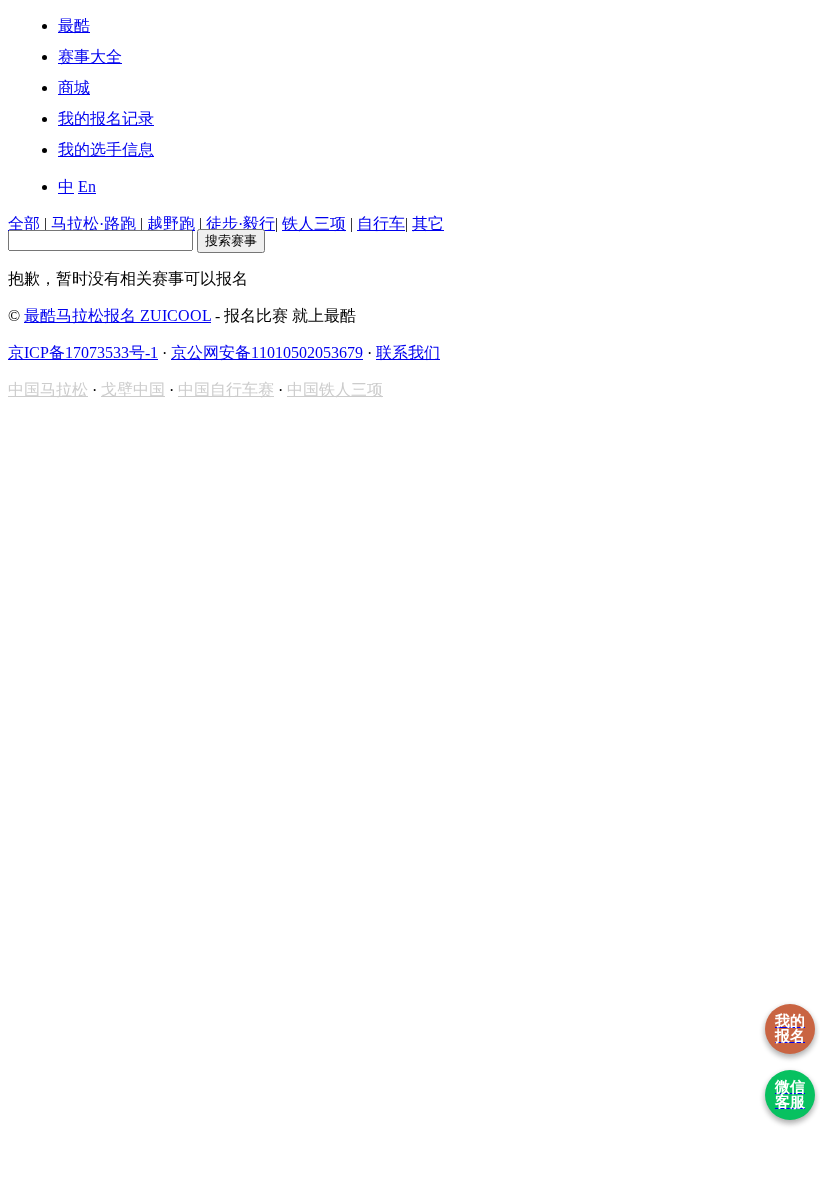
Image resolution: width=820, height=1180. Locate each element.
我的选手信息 (106, 149)
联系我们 (408, 352)
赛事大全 (90, 56)
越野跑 (171, 223)
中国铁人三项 (335, 389)
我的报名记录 (106, 118)
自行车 (381, 223)
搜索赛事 (231, 240)
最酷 (74, 25)
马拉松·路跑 (93, 223)
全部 (24, 223)
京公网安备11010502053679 (267, 352)
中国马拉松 (48, 389)
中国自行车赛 (226, 389)
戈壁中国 (133, 389)
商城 (74, 87)
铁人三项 (314, 223)
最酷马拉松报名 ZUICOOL (117, 315)
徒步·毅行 (240, 223)
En (87, 186)
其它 (428, 223)
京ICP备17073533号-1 (83, 352)
